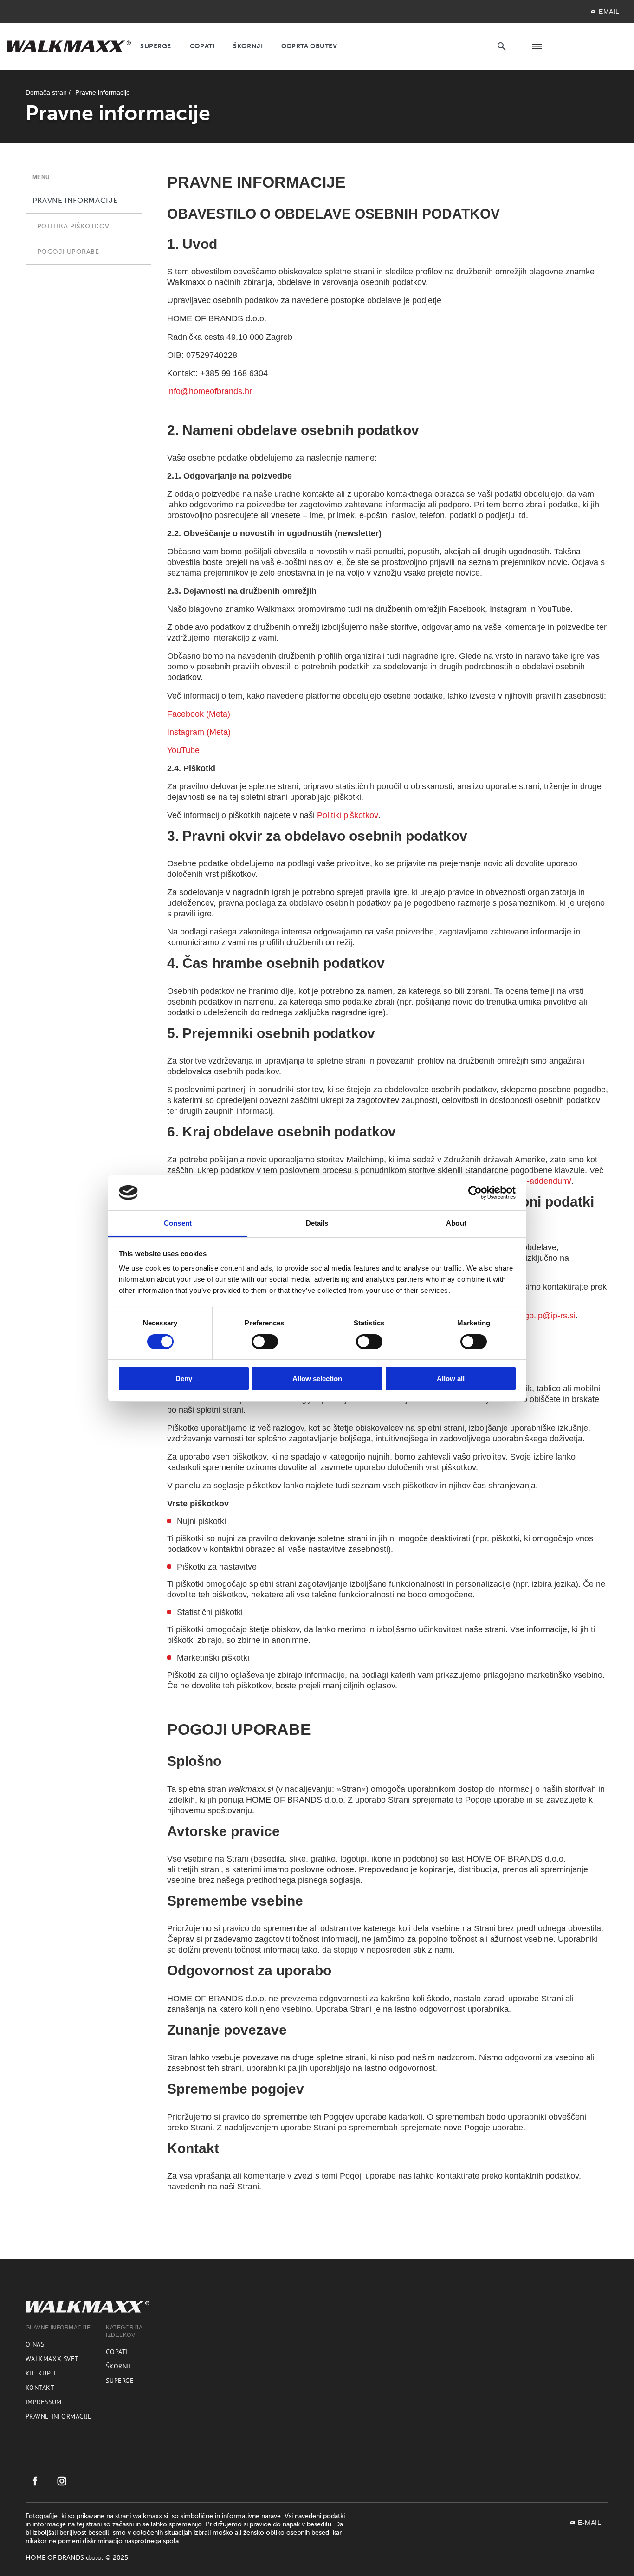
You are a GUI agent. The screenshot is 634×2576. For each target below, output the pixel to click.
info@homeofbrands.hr (210, 391)
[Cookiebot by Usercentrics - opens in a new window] (475, 1193)
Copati (117, 2352)
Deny (184, 1379)
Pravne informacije (59, 2416)
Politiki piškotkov (348, 815)
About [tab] (456, 1223)
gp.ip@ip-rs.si (550, 1316)
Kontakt (40, 2388)
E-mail (589, 2523)
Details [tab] (317, 1223)
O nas (35, 2344)
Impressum (44, 2402)
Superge (120, 2381)
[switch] (265, 1342)
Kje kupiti (42, 2373)
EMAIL (609, 12)
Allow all (451, 1379)
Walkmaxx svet (52, 2359)
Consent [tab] (178, 1223)
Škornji (118, 2366)
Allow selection (317, 1379)
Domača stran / (48, 92)
